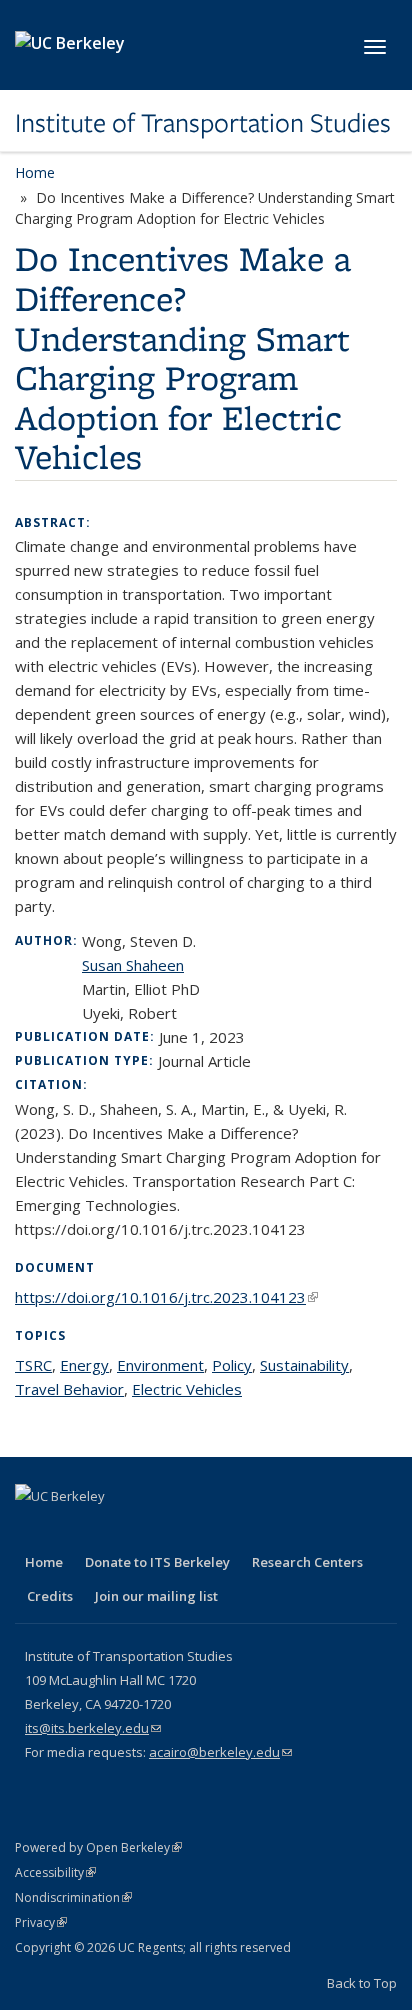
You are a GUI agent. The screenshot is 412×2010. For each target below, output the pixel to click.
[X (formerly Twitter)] (72, 1530)
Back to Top (362, 1983)
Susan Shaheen (133, 965)
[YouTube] (150, 1530)
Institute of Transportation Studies (203, 123)
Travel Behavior (69, 1389)
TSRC (33, 1365)
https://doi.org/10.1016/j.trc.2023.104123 (166, 1297)
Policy (232, 1365)
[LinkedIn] (111, 1530)
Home (35, 172)
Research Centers (307, 1562)
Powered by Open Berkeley (98, 1847)
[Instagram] (189, 1530)
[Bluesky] (228, 1530)
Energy (84, 1365)
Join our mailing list (156, 1596)
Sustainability (304, 1365)
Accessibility (55, 1872)
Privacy (41, 1922)
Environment (160, 1365)
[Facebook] (33, 1530)
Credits (50, 1596)
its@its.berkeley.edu (93, 1728)
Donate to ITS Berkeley (157, 1562)
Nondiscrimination (73, 1897)
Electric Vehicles (187, 1389)
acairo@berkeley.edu (220, 1752)
